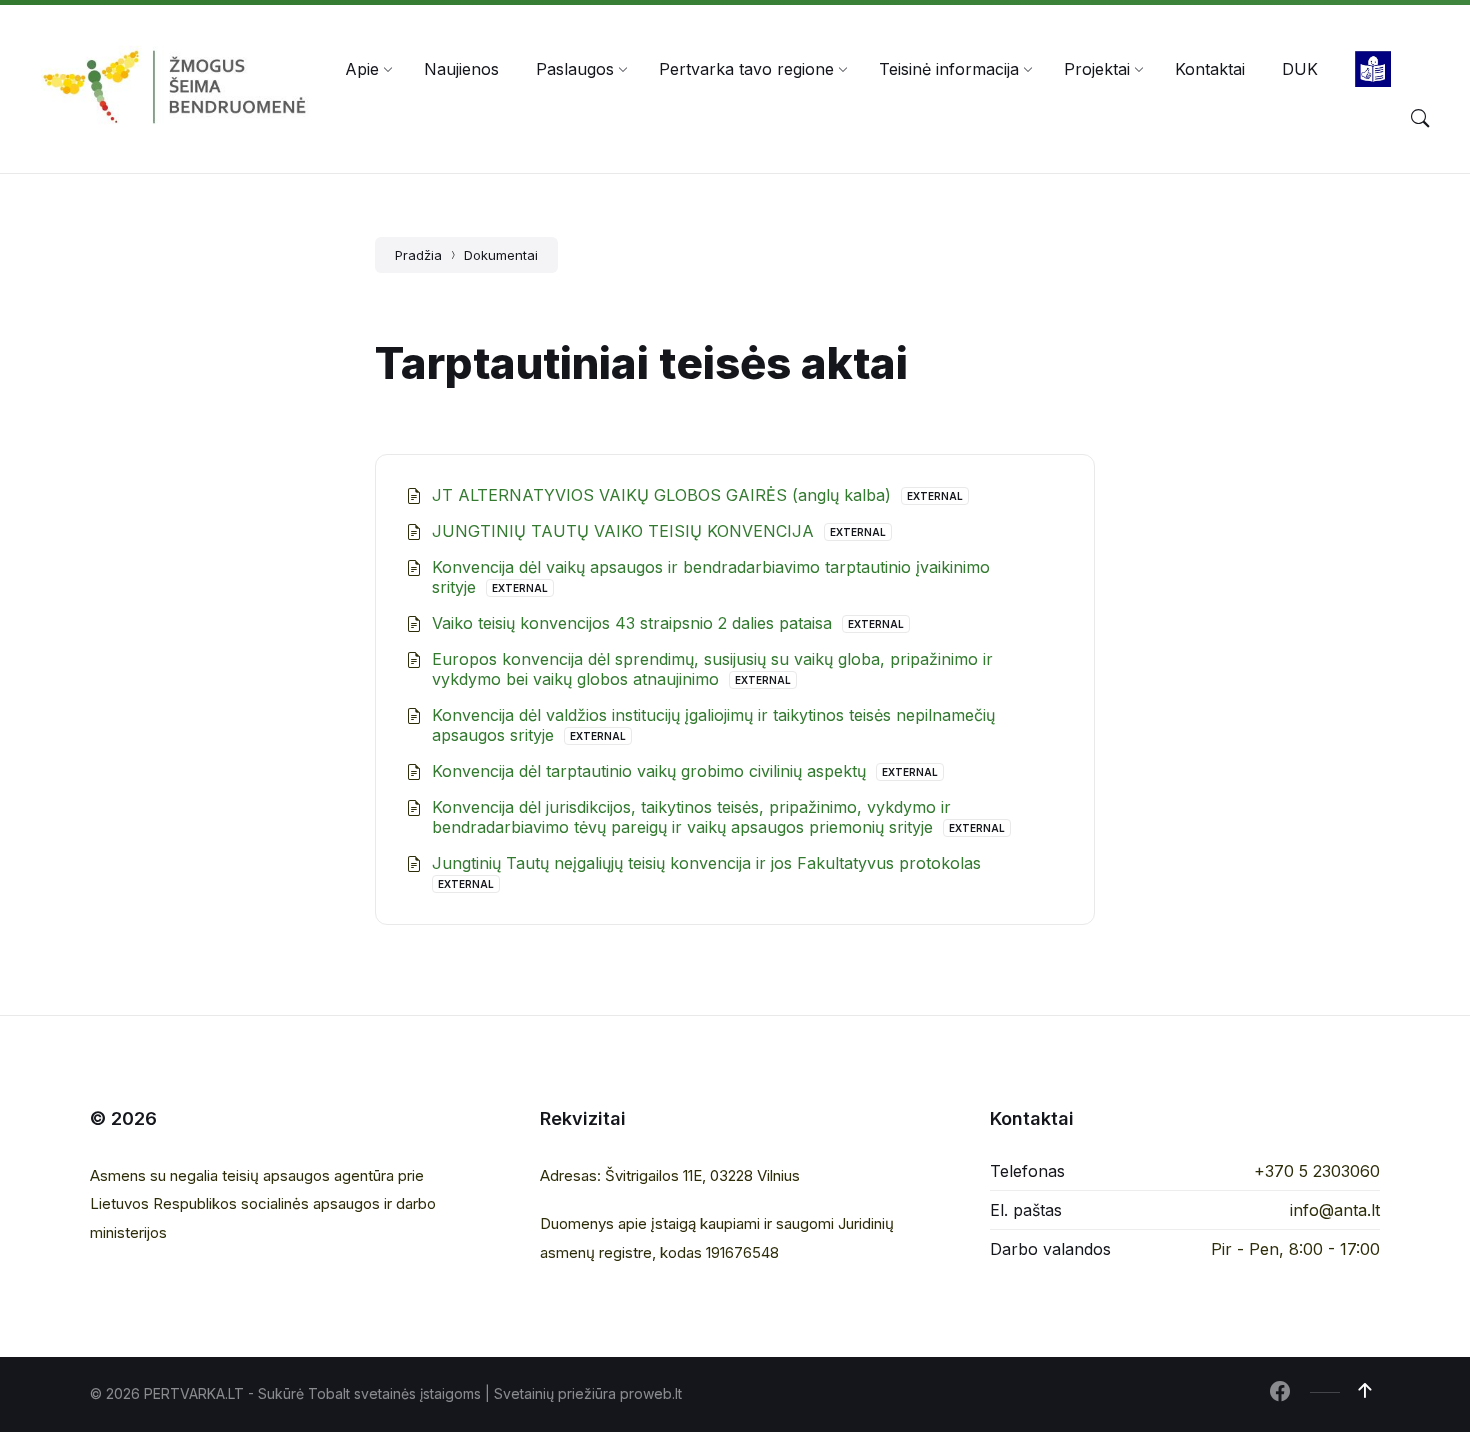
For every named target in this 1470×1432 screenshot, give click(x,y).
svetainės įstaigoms (417, 1393)
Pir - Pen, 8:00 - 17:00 (1295, 1249)
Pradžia (418, 255)
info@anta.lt (1335, 1210)
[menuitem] (362, 69)
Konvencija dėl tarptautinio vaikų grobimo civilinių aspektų (651, 771)
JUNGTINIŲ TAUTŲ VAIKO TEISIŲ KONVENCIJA (625, 531)
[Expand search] (1420, 119)
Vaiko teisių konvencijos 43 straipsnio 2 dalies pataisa (634, 623)
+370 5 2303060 (1317, 1171)
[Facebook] (1280, 1393)
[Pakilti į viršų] (1365, 1391)
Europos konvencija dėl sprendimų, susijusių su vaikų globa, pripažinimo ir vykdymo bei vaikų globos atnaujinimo (712, 669)
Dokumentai (501, 255)
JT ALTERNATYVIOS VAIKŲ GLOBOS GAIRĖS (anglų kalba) (664, 495)
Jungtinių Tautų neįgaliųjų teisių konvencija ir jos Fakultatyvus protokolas (706, 863)
